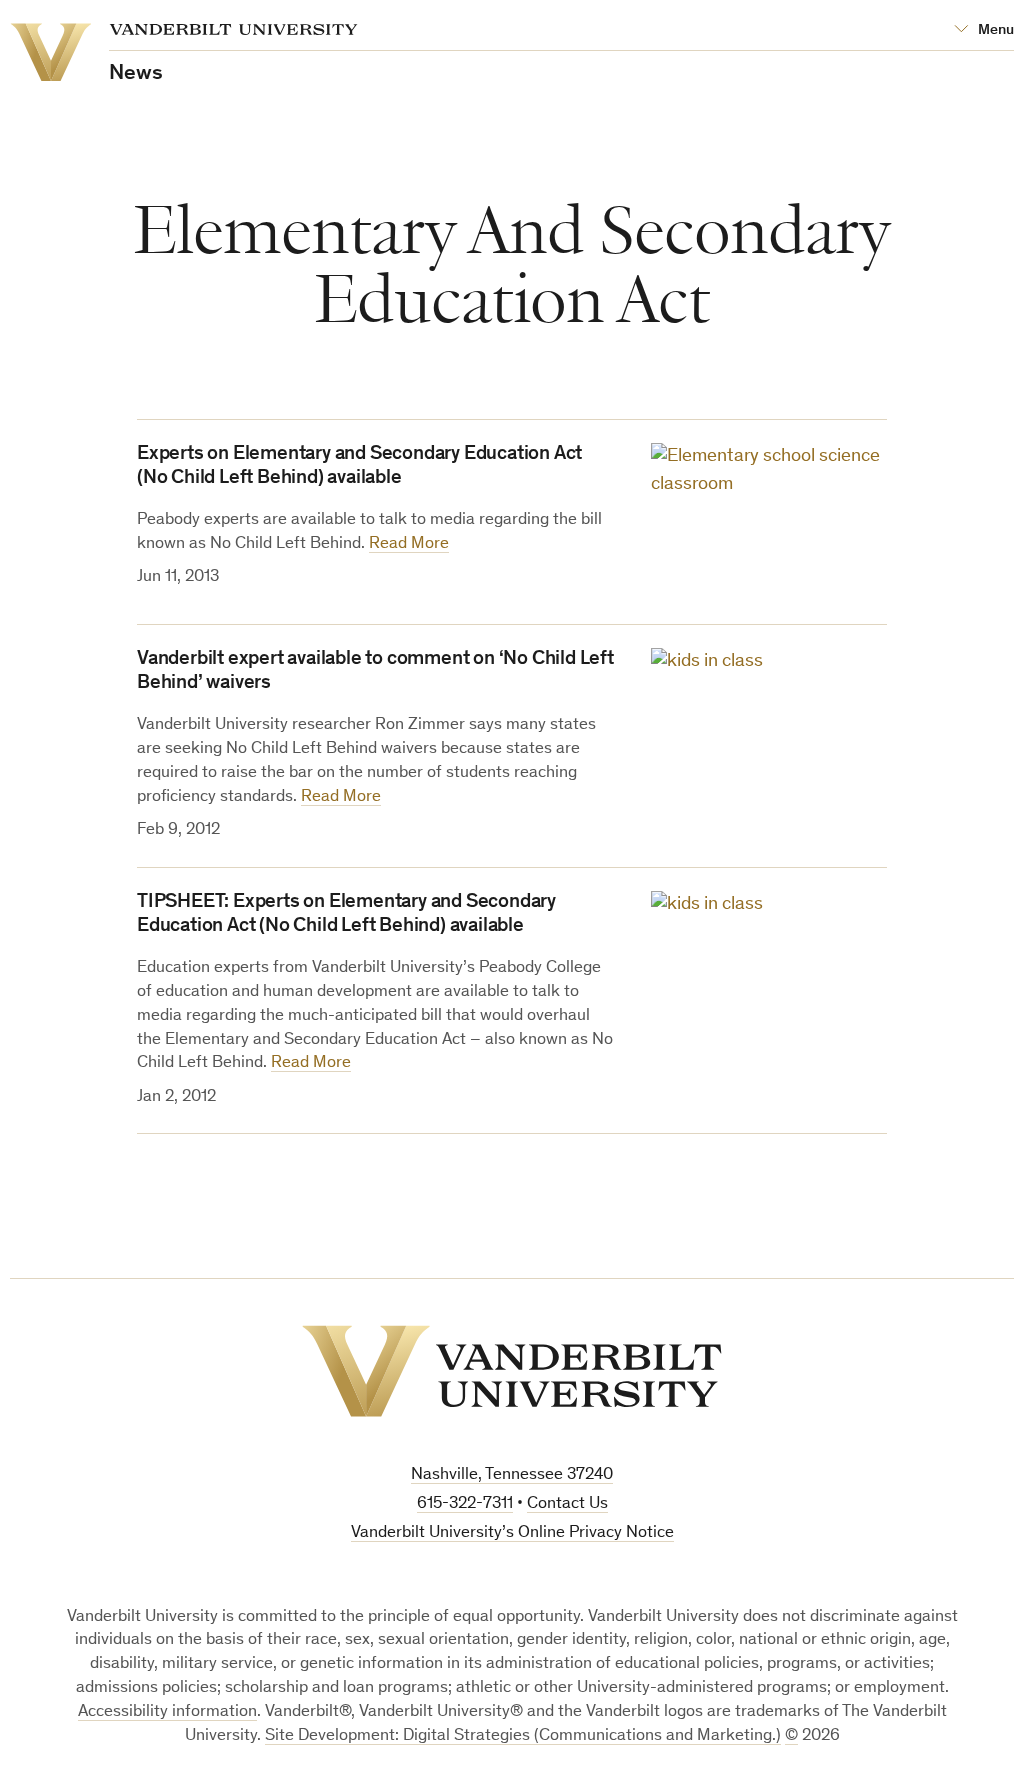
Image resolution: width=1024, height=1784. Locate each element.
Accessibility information (167, 1712)
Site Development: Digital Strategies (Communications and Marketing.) (523, 1736)
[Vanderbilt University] (512, 1371)
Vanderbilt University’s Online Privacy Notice (512, 1533)
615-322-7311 (465, 1504)
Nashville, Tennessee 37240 (512, 1475)
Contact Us (567, 1504)
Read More (409, 544)
